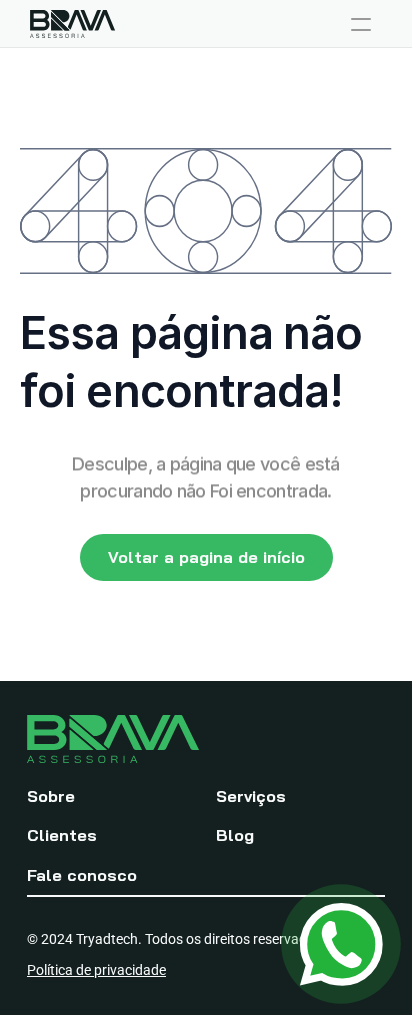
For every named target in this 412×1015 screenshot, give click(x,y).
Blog (235, 835)
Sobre (51, 796)
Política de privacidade (96, 970)
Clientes (62, 835)
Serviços (251, 796)
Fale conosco (82, 875)
